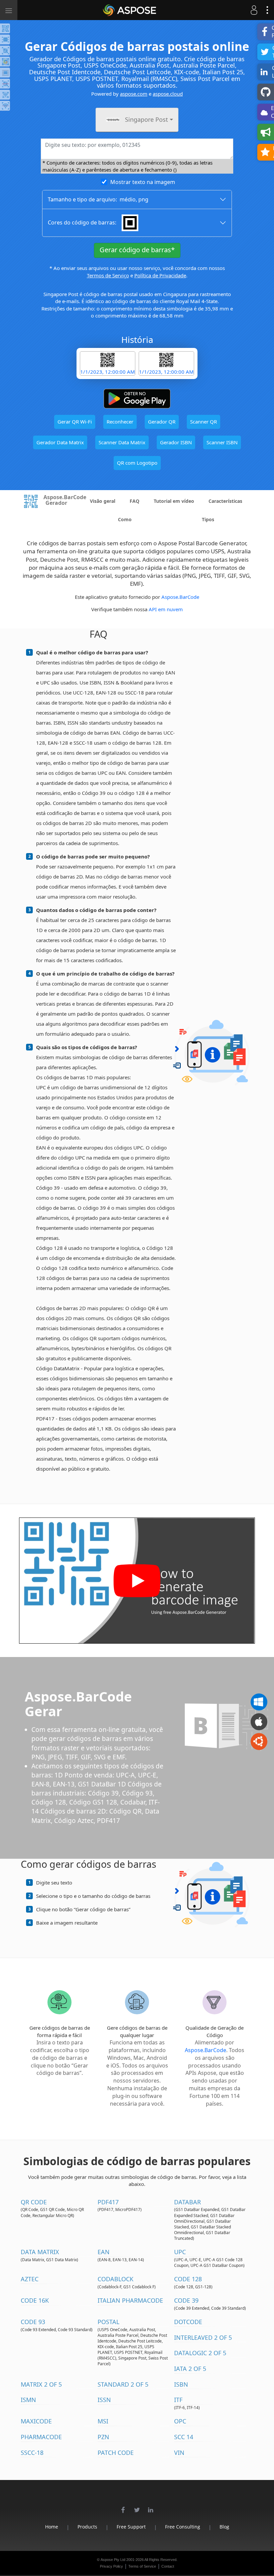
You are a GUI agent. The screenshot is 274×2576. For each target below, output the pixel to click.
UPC (180, 2252)
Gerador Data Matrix (60, 442)
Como (125, 519)
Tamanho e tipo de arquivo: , (98, 199)
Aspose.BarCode (180, 597)
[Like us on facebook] (123, 2506)
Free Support (131, 2527)
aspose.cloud (168, 94)
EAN (104, 2252)
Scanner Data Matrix (122, 442)
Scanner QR (203, 422)
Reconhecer (120, 422)
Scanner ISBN (222, 442)
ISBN (181, 2384)
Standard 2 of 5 (123, 2384)
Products (87, 2527)
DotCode (188, 2322)
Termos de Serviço (108, 275)
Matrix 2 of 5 (41, 2384)
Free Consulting (183, 2527)
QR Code (34, 2202)
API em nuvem (166, 609)
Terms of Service (142, 2566)
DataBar (187, 2202)
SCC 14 (184, 2437)
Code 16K (35, 2300)
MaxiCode (36, 2421)
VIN (179, 2453)
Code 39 (186, 2300)
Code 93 (33, 2322)
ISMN (28, 2400)
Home (52, 2527)
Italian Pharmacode (130, 2300)
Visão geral (103, 501)
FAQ (134, 501)
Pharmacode (41, 2437)
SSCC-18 (32, 2453)
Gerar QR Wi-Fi (75, 422)
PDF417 (108, 2202)
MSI (103, 2421)
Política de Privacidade (160, 275)
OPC (180, 2421)
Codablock (115, 2279)
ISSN (104, 2400)
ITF (178, 2400)
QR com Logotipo (137, 463)
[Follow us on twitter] (137, 2506)
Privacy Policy (111, 2566)
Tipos (208, 519)
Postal (108, 2322)
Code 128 (188, 2279)
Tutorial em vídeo (174, 501)
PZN (103, 2437)
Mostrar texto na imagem (143, 182)
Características (225, 501)
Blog (224, 2527)
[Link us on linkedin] (151, 2506)
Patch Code (116, 2453)
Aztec (30, 2279)
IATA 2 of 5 (190, 2369)
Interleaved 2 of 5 (203, 2337)
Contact (168, 2566)
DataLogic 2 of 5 (200, 2353)
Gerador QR (162, 422)
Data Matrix (40, 2252)
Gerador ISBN (176, 442)
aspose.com (134, 94)
